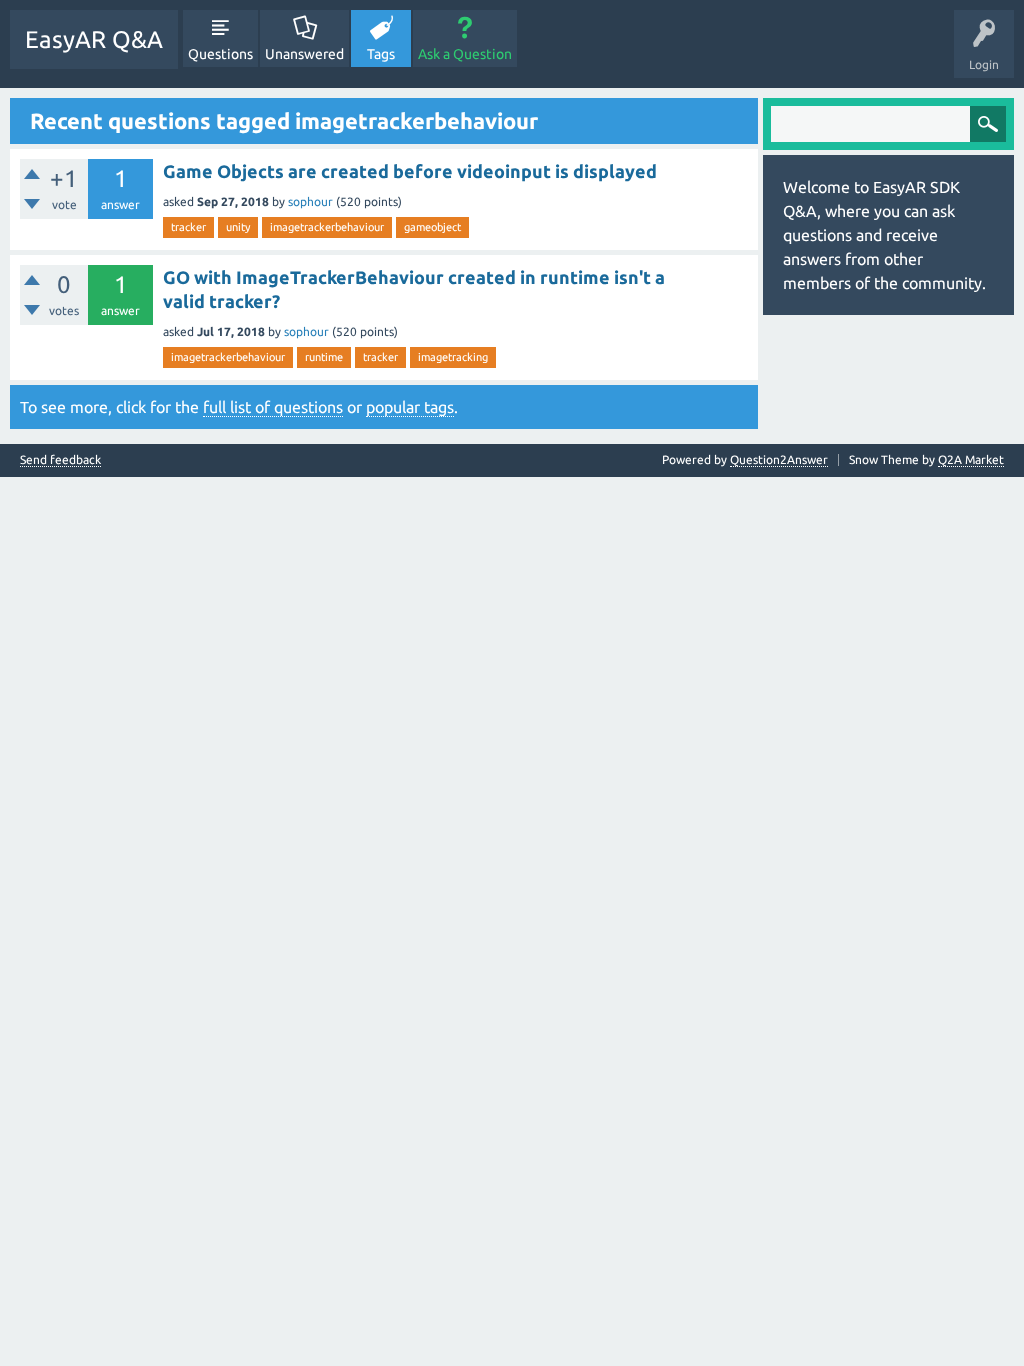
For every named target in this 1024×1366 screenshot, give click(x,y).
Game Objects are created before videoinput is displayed (410, 171)
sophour (310, 201)
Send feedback (60, 460)
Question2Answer (779, 459)
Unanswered (304, 54)
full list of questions (273, 407)
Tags (381, 54)
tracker (188, 227)
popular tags (410, 407)
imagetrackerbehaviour (327, 227)
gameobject (432, 227)
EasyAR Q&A (94, 39)
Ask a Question (465, 54)
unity (238, 227)
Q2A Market (971, 459)
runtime (324, 357)
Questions (220, 54)
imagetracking (453, 357)
